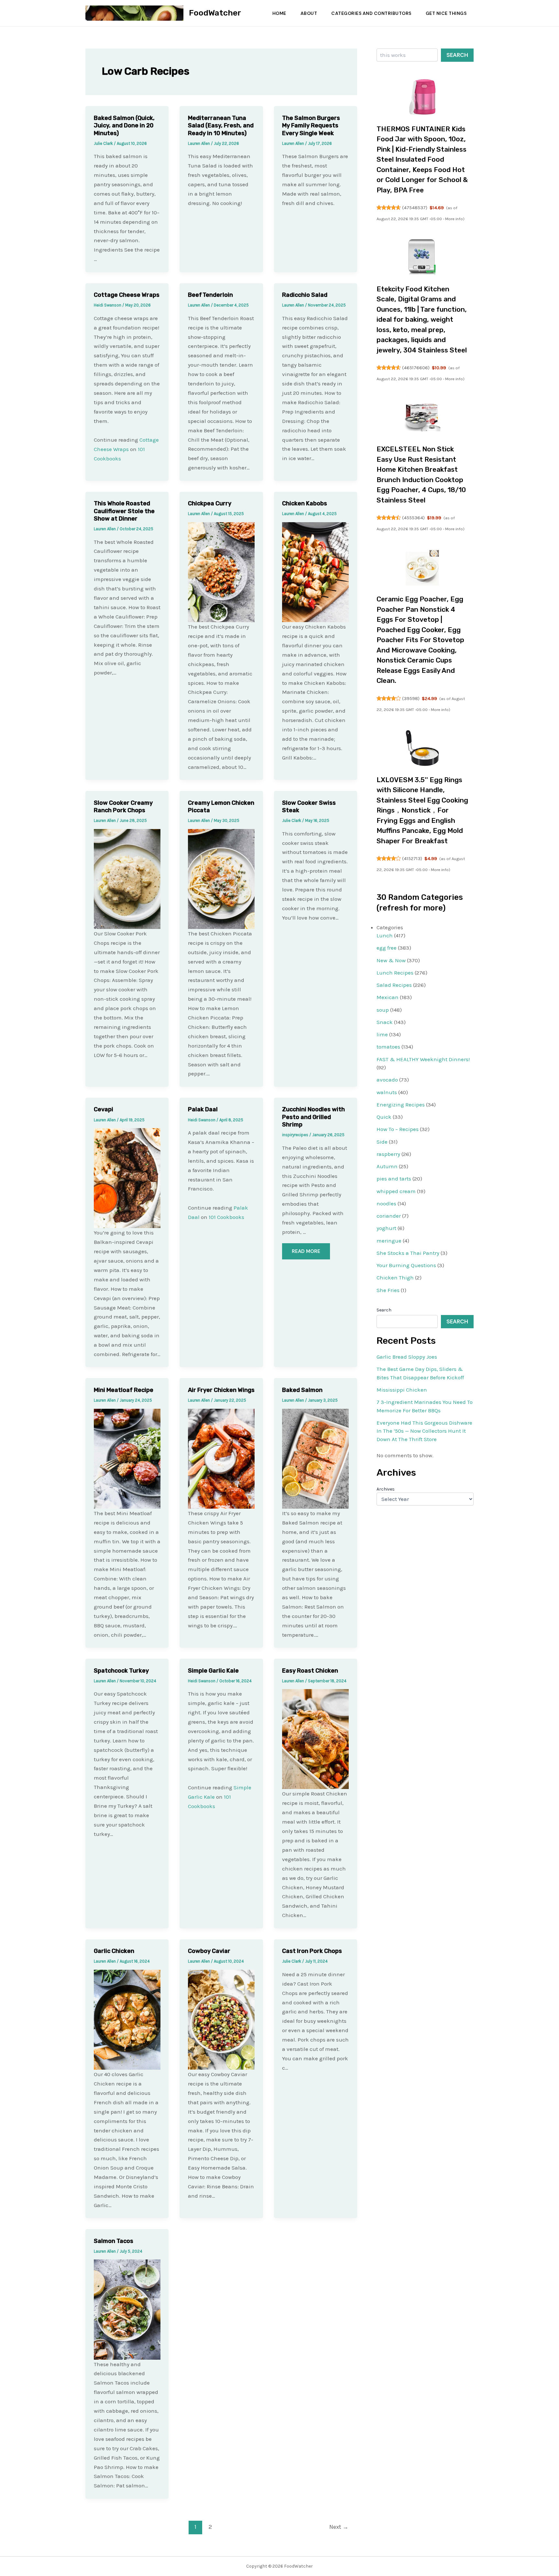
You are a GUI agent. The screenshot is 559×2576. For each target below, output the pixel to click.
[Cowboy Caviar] (221, 2019)
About (309, 13)
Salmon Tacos (114, 2241)
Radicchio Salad (305, 295)
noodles (386, 1203)
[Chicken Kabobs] (315, 572)
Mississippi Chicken (402, 1390)
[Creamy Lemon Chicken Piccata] (221, 878)
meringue (389, 1241)
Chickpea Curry (210, 503)
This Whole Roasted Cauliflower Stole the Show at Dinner (124, 511)
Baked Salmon (302, 1390)
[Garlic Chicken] (127, 2019)
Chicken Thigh (395, 1277)
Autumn (387, 1166)
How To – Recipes (398, 1129)
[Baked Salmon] (315, 1458)
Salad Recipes (394, 985)
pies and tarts (394, 1179)
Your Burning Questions (406, 1265)
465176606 (416, 368)
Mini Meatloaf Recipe (124, 1390)
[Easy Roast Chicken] (315, 1739)
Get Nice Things (446, 13)
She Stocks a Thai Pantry (408, 1253)
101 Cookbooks (226, 1217)
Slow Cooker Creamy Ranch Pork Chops (123, 807)
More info (454, 219)
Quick (384, 1117)
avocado (387, 1080)
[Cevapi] (127, 1178)
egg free (387, 948)
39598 (411, 698)
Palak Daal (203, 1109)
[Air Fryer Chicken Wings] (221, 1458)
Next (339, 2527)
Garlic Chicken (114, 1951)
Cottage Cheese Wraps (127, 295)
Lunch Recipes (395, 973)
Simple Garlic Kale (213, 1671)
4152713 (412, 858)
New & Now (391, 960)
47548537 (415, 208)
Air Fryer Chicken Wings (221, 1390)
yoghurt (386, 1228)
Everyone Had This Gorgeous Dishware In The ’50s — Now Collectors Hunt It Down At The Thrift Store (424, 1431)
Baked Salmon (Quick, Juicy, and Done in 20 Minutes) (124, 126)
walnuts (387, 1092)
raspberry (388, 1154)
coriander (389, 1216)
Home (279, 13)
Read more (306, 1251)
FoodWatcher (215, 13)
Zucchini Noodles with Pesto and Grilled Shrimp (313, 1117)
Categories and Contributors (371, 13)
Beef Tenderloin (210, 295)
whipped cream (396, 1191)
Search (457, 55)
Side (382, 1142)
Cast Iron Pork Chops (312, 1951)
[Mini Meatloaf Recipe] (127, 1458)
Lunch (385, 935)
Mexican (388, 997)
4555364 (413, 518)
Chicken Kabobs (305, 503)
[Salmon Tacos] (127, 2309)
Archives (386, 1489)
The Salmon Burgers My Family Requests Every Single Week (311, 126)
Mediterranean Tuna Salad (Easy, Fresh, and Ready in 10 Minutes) (221, 126)
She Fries (388, 1290)
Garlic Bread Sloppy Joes (407, 1357)
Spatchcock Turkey (121, 1671)
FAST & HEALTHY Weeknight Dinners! (423, 1059)
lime (382, 1034)
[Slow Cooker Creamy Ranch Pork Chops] (127, 878)
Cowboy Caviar (209, 1951)
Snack (385, 1022)
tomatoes (388, 1047)
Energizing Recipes (401, 1105)
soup (383, 1010)
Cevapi (104, 1109)
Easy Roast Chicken (310, 1671)
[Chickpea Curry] (221, 572)
